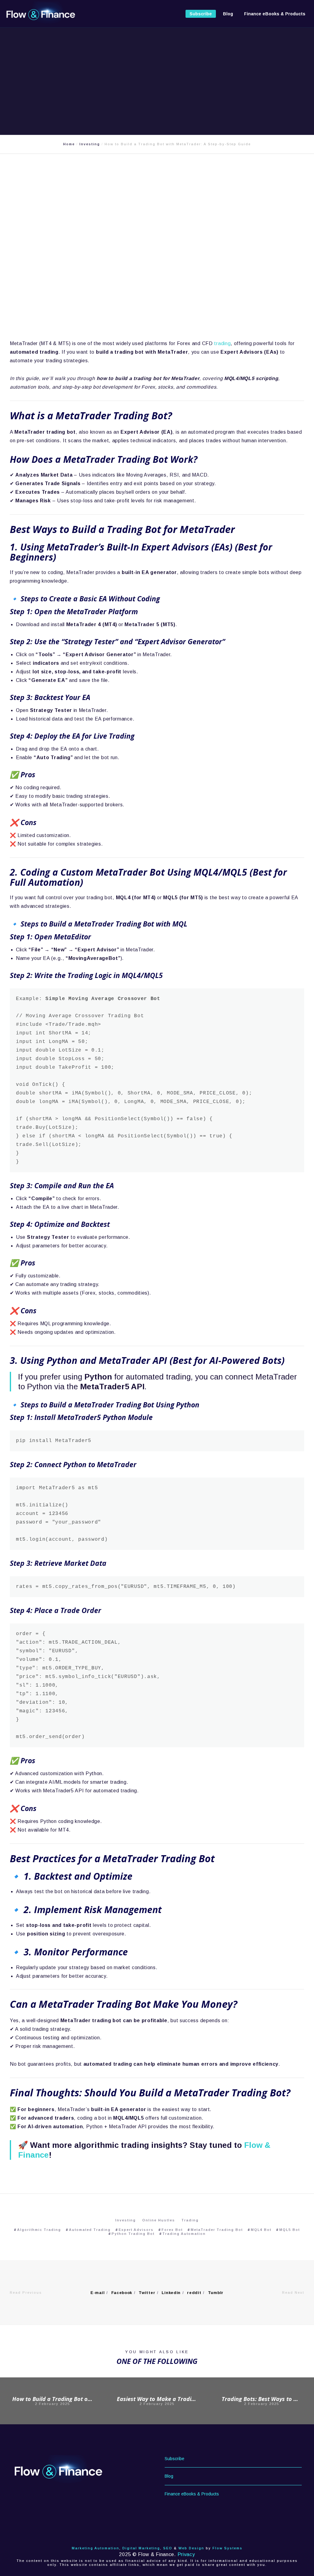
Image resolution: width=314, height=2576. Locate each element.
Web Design (191, 2548)
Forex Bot (172, 2230)
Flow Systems (228, 2548)
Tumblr (216, 2293)
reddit (194, 2293)
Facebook (122, 2293)
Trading (190, 2220)
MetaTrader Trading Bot (217, 2230)
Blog (169, 2476)
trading (222, 343)
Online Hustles (159, 2220)
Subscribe (174, 2459)
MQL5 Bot (290, 2230)
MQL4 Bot (261, 2230)
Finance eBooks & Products (192, 2494)
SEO (168, 2548)
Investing (126, 2220)
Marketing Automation (96, 2548)
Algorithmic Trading (39, 2230)
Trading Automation (184, 2234)
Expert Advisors (136, 2230)
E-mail (98, 2293)
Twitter (147, 2293)
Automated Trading (90, 2230)
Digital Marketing (141, 2548)
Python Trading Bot (133, 2234)
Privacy (186, 2554)
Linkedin (171, 2293)
